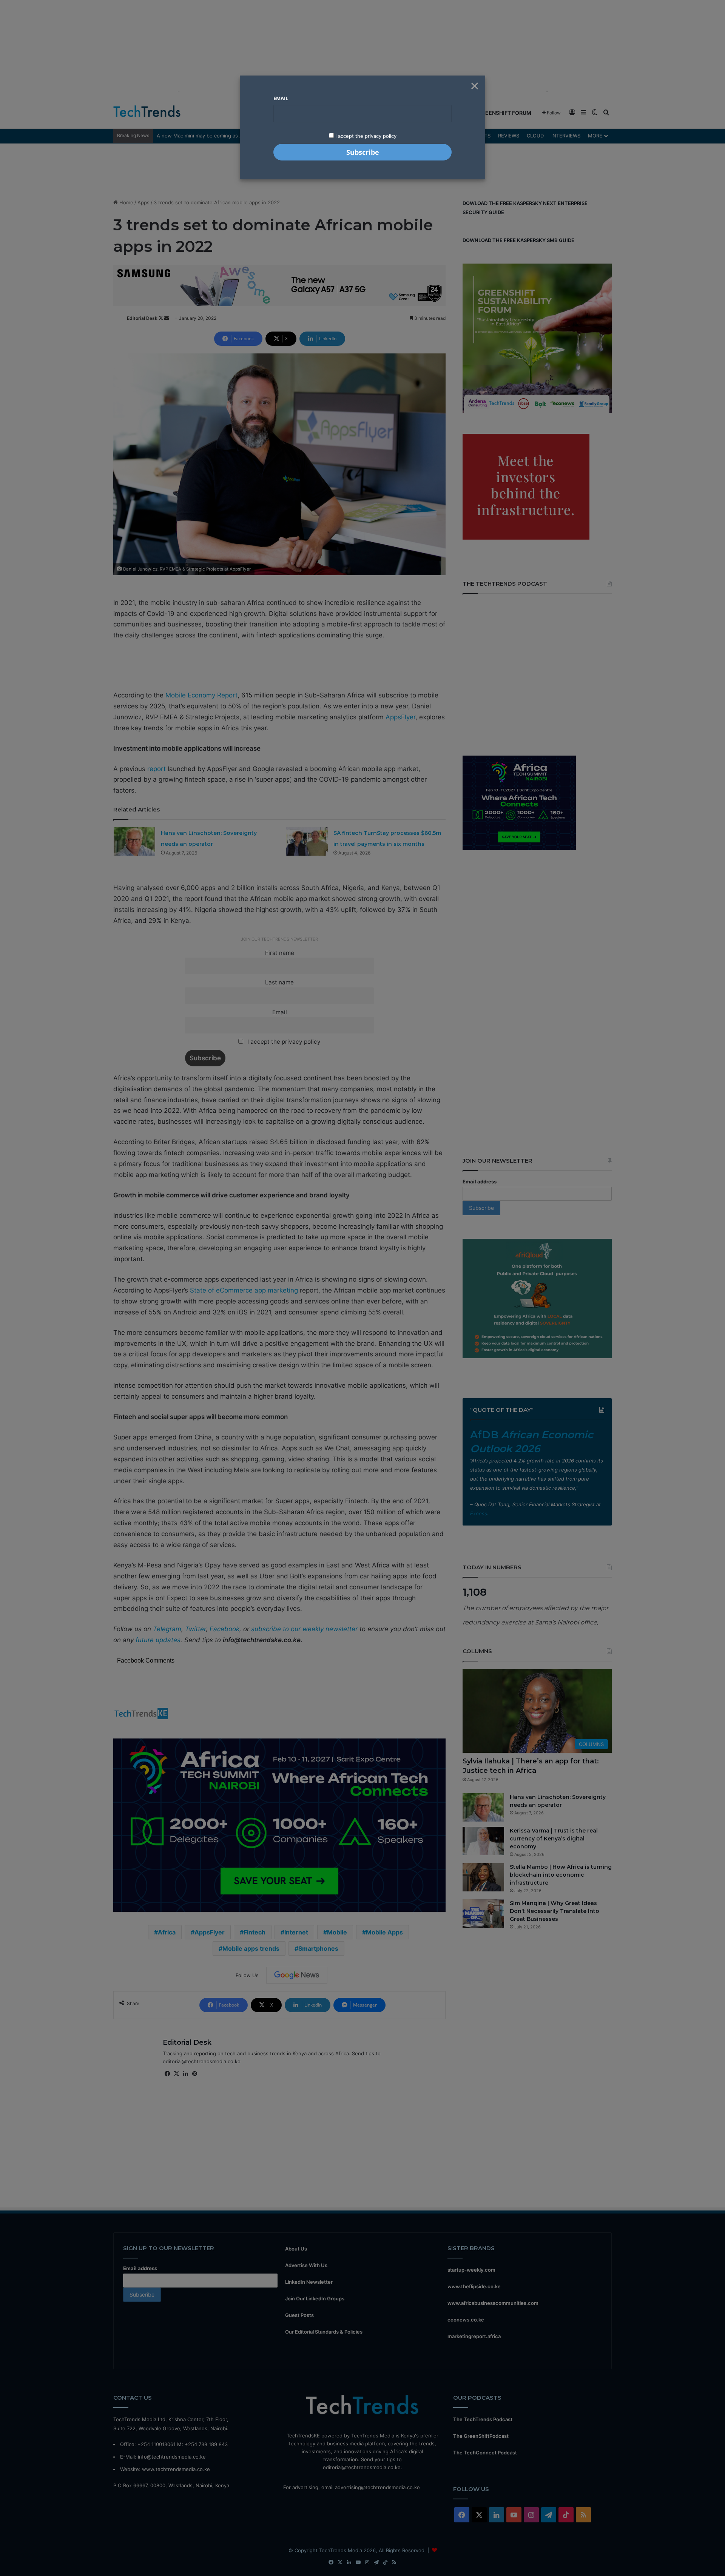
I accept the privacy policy (365, 136)
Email (281, 98)
